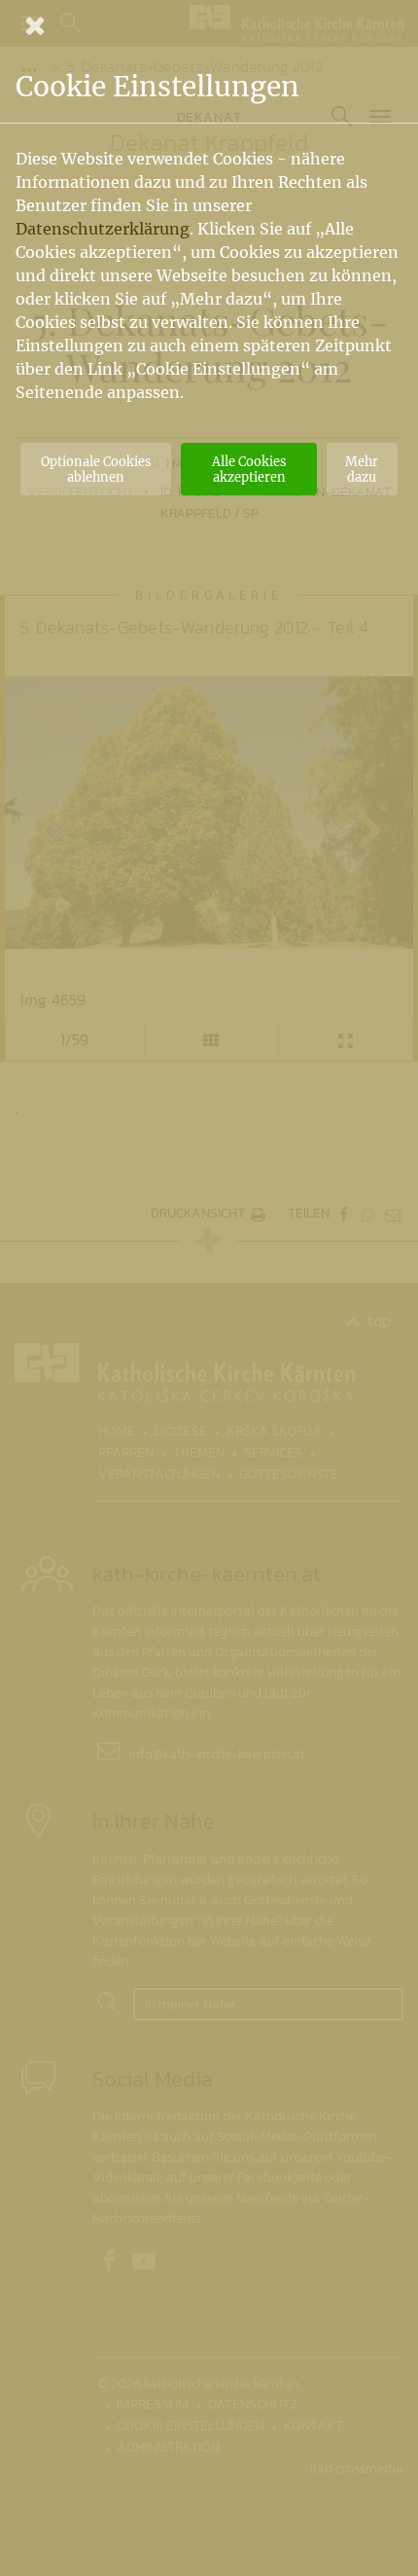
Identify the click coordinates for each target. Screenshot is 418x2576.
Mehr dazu (362, 469)
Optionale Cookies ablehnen (96, 469)
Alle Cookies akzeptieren (249, 469)
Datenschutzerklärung (103, 229)
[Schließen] (209, 25)
